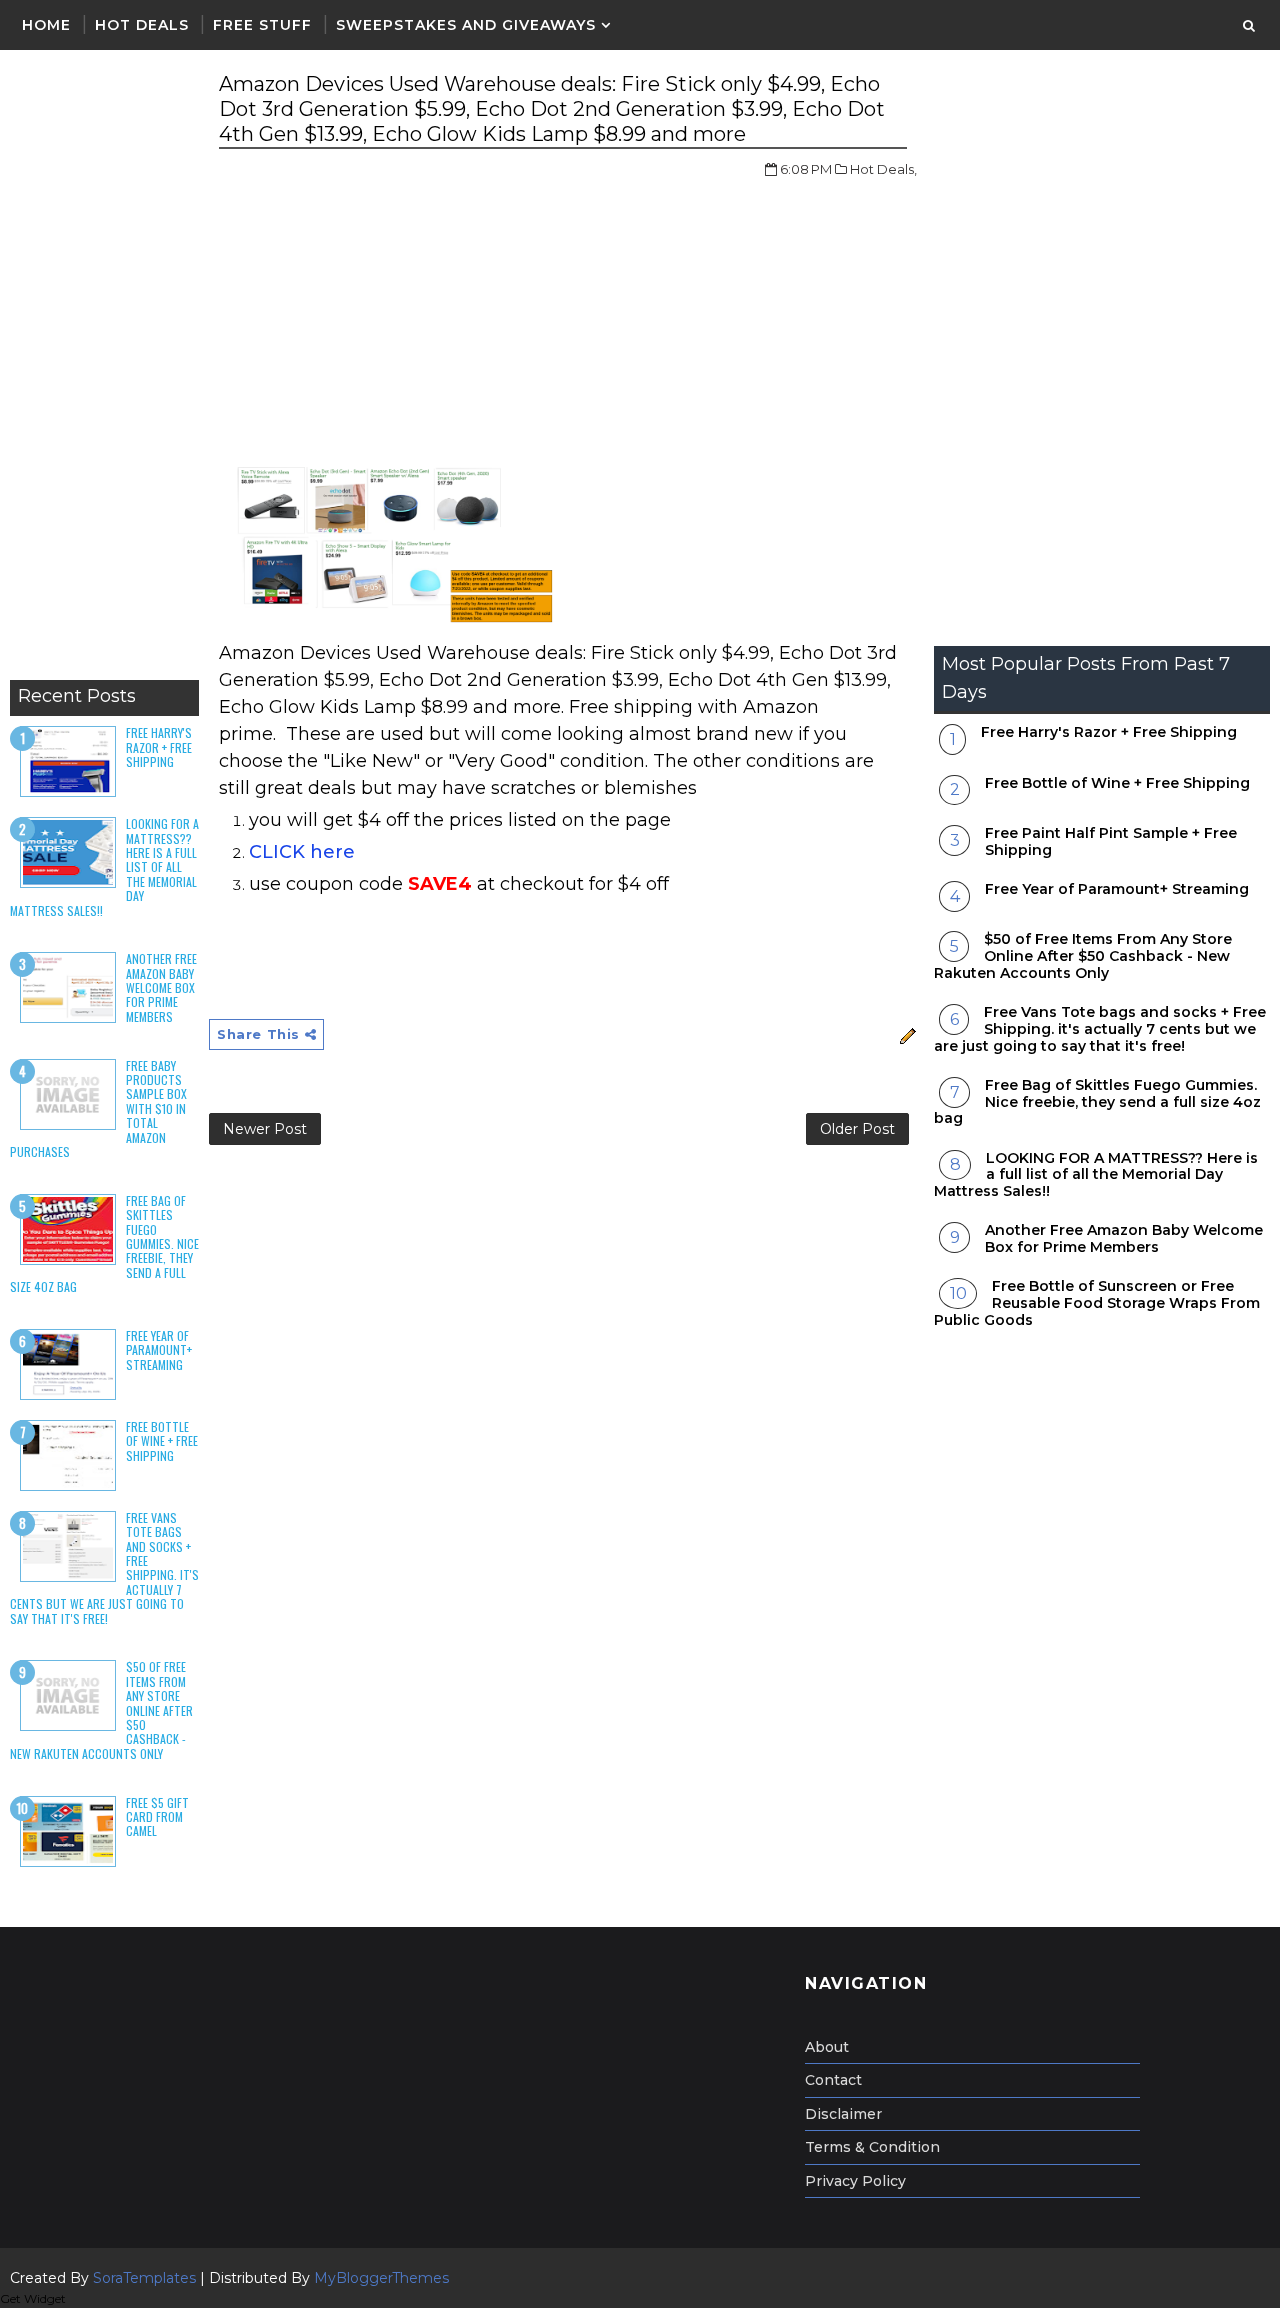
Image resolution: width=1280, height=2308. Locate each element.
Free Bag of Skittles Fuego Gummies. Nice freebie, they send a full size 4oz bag (1097, 1102)
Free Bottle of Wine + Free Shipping (162, 1441)
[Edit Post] (905, 1034)
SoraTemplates (144, 2278)
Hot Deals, (883, 169)
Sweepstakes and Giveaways (466, 25)
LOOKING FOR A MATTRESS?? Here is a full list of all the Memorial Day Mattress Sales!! (1096, 1175)
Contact (833, 2080)
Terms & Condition (872, 2147)
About (827, 2047)
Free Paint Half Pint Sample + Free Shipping (1111, 841)
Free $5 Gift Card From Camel (157, 1817)
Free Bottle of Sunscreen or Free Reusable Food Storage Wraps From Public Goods (1097, 1303)
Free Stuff (262, 25)
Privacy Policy (855, 2181)
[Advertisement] (104, 370)
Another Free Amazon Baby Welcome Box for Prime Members (161, 987)
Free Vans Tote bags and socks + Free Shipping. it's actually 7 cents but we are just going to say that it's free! (1100, 1029)
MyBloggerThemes (381, 2278)
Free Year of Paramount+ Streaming (159, 1350)
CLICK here (302, 852)
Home (46, 25)
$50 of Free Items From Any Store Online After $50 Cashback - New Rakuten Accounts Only (1083, 956)
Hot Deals (142, 25)
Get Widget (33, 2298)
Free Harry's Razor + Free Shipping (159, 747)
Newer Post (265, 1129)
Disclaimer (843, 2114)
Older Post (857, 1129)
